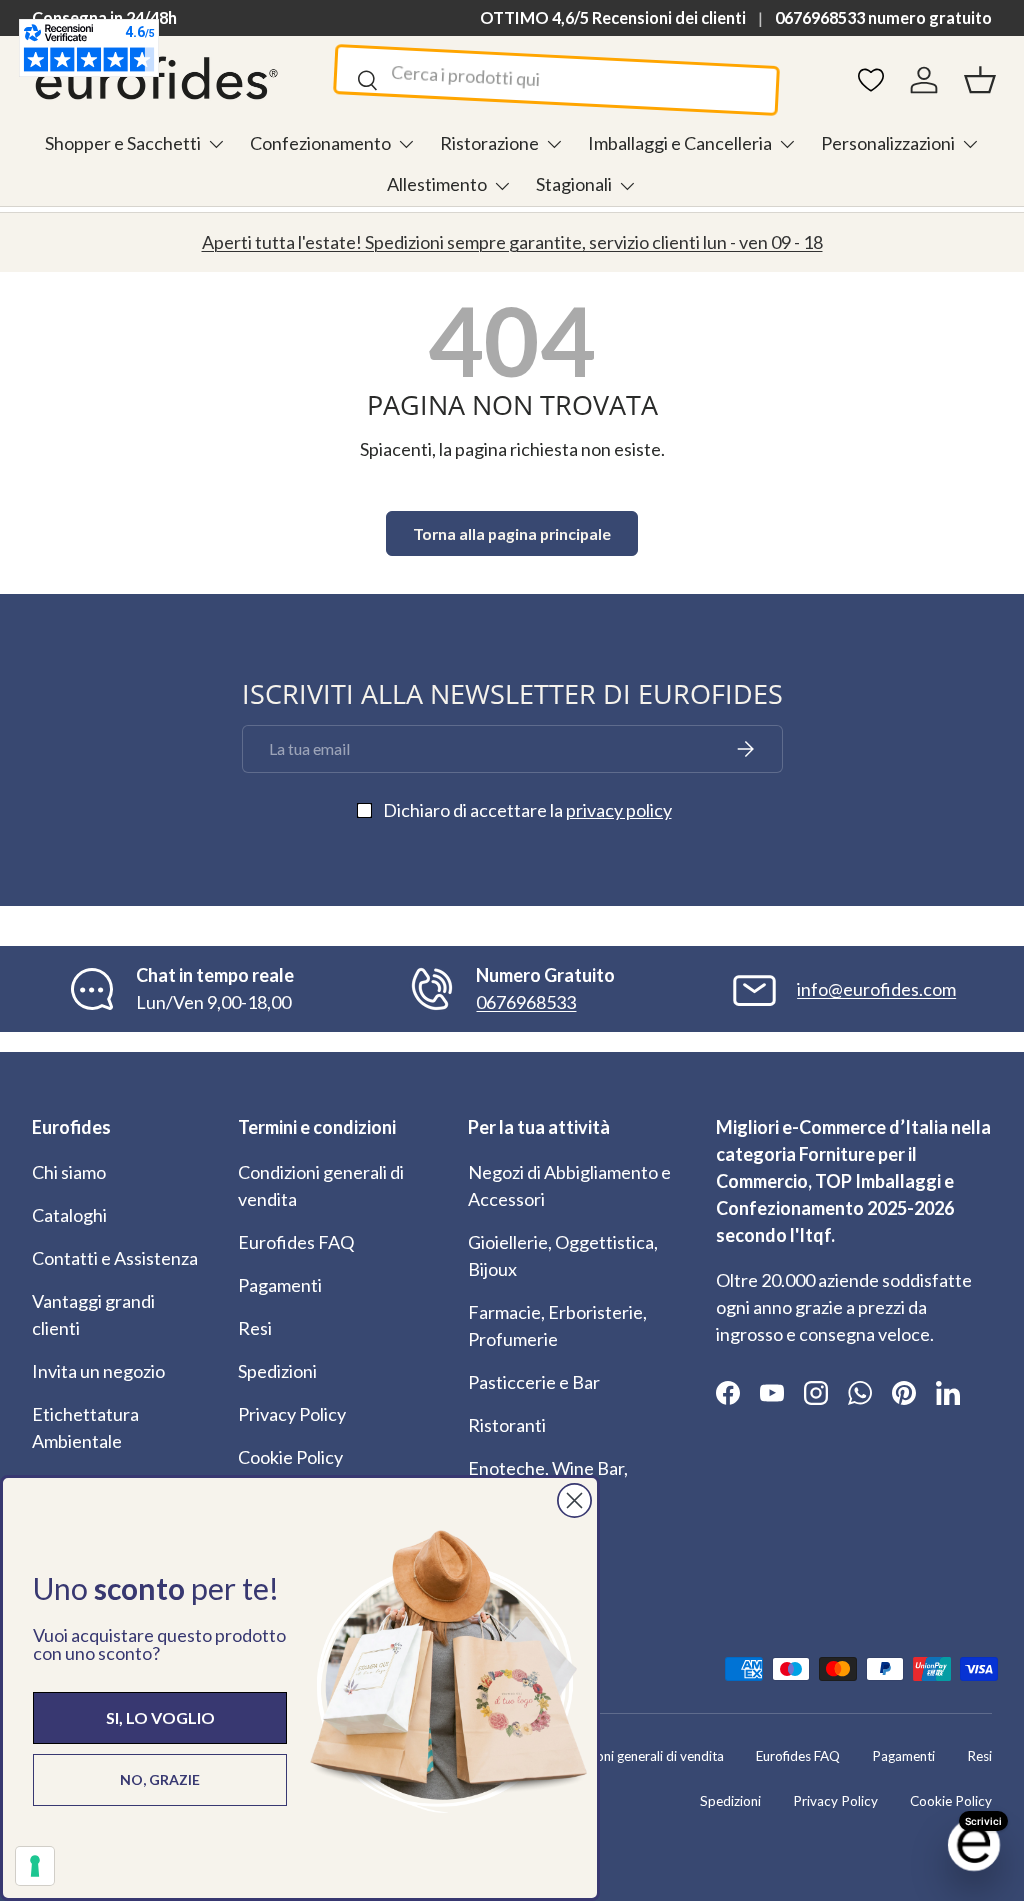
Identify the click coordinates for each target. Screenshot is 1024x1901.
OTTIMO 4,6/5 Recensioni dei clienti (613, 17)
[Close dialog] (574, 1500)
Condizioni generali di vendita (638, 1756)
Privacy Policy (292, 1414)
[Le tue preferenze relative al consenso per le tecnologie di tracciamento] (35, 1866)
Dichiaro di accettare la (527, 810)
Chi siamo (69, 1172)
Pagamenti (280, 1285)
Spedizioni (277, 1371)
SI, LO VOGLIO (160, 1717)
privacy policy (619, 810)
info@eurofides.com (876, 989)
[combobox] (556, 80)
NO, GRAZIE (160, 1779)
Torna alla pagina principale (512, 533)
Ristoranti (507, 1425)
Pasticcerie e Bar (534, 1382)
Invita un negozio (98, 1371)
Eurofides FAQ (296, 1242)
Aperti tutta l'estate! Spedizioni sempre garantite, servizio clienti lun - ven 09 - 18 (512, 242)
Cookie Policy (290, 1457)
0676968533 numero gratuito (883, 17)
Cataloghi (69, 1215)
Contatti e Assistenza (115, 1258)
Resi (255, 1328)
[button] (980, 80)
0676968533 (526, 1002)
